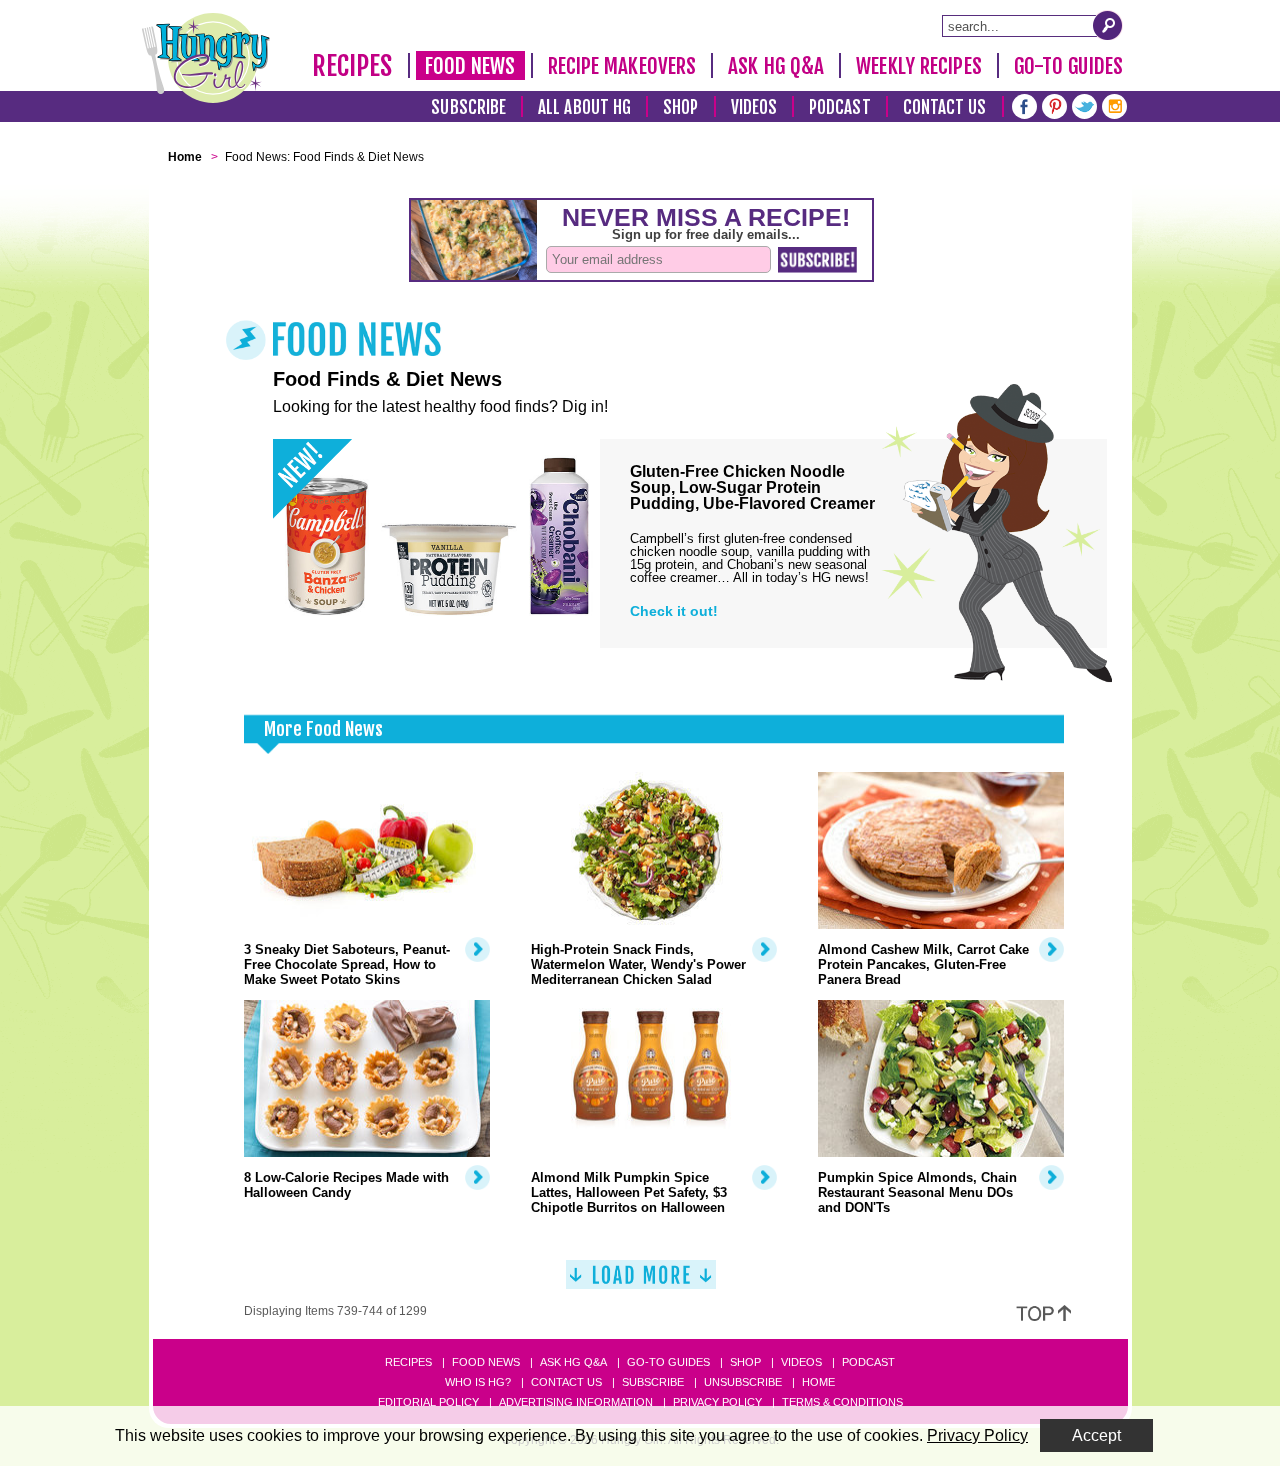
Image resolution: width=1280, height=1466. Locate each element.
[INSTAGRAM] (1114, 104)
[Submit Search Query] (1108, 25)
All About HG (584, 107)
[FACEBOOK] (1024, 104)
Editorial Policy (428, 1402)
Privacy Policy (717, 1402)
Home (818, 1382)
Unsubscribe (743, 1382)
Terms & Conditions (842, 1402)
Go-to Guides (668, 1362)
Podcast (840, 107)
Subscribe (468, 107)
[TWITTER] (1084, 104)
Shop (680, 107)
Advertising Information (576, 1402)
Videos (754, 107)
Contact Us (945, 107)
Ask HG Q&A (776, 66)
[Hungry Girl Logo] (206, 58)
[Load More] (641, 1282)
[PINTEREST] (1054, 104)
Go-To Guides (1068, 66)
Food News (470, 66)
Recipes (352, 66)
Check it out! (674, 611)
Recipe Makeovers (622, 66)
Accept (1096, 1435)
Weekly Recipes (918, 66)
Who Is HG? (478, 1382)
